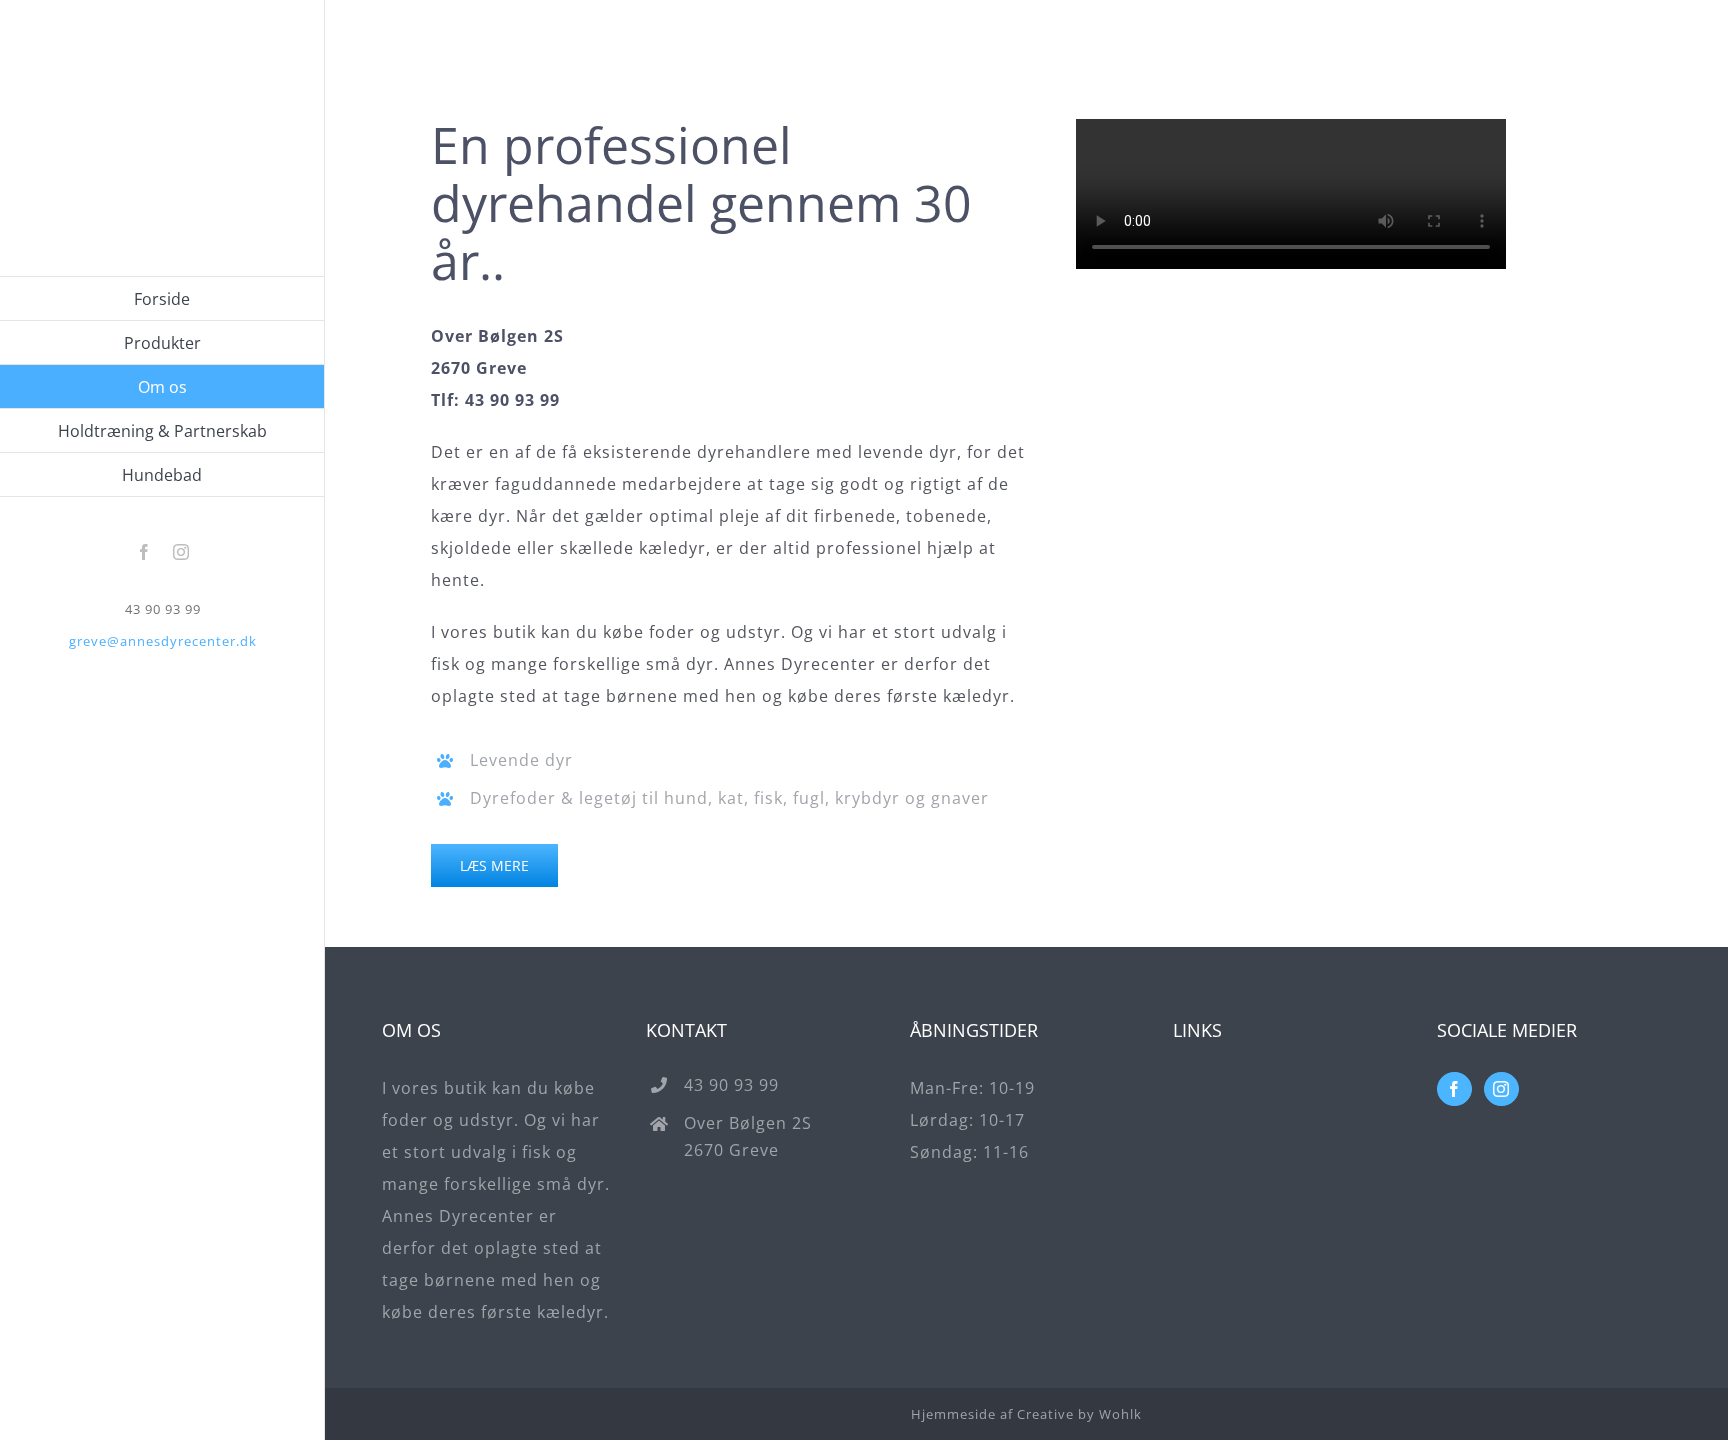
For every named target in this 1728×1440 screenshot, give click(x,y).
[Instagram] (1501, 1089)
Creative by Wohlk (1079, 1414)
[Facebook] (1454, 1089)
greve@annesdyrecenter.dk (163, 641)
